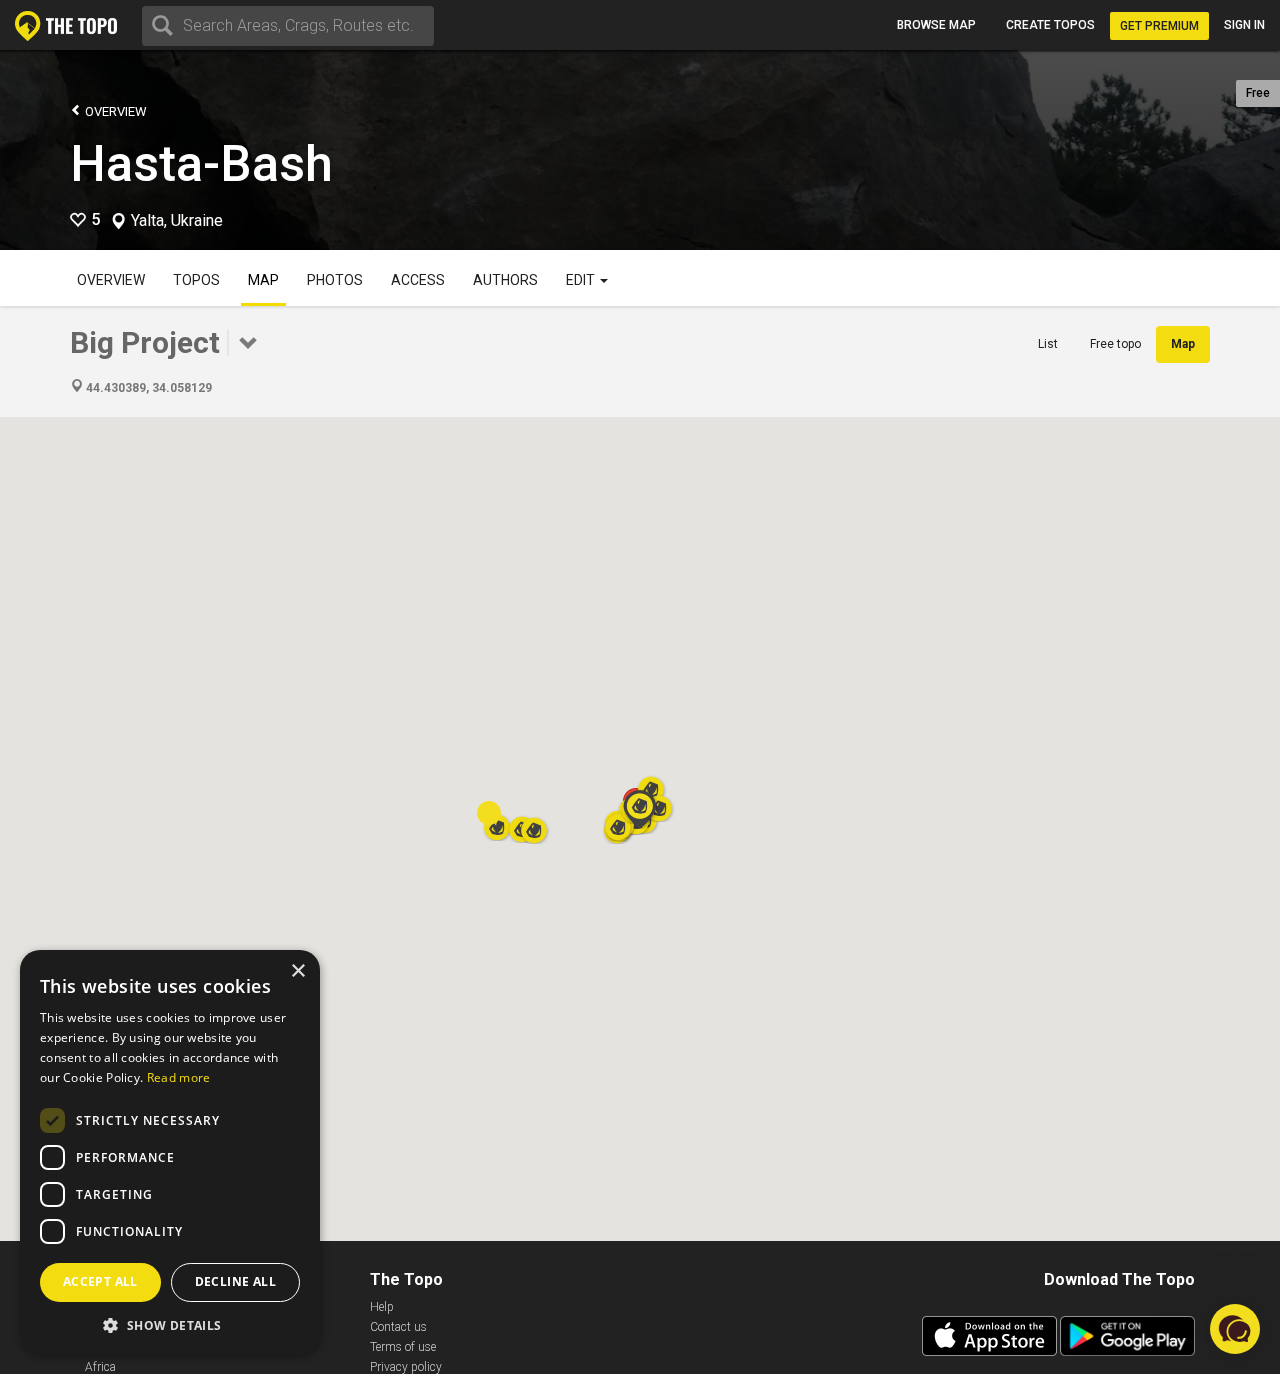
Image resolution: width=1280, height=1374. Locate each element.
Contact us (398, 1327)
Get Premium (1159, 26)
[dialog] (170, 1152)
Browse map (936, 25)
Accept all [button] (100, 1281)
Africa (100, 1367)
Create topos (1050, 25)
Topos (196, 280)
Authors (505, 280)
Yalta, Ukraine (177, 221)
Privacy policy (406, 1367)
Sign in (1244, 25)
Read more (179, 1077)
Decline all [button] (235, 1281)
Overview (114, 111)
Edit (582, 280)
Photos (335, 280)
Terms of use (403, 1347)
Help (382, 1307)
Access (418, 280)
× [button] (297, 971)
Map (263, 280)
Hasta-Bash (201, 164)
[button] (640, 809)
